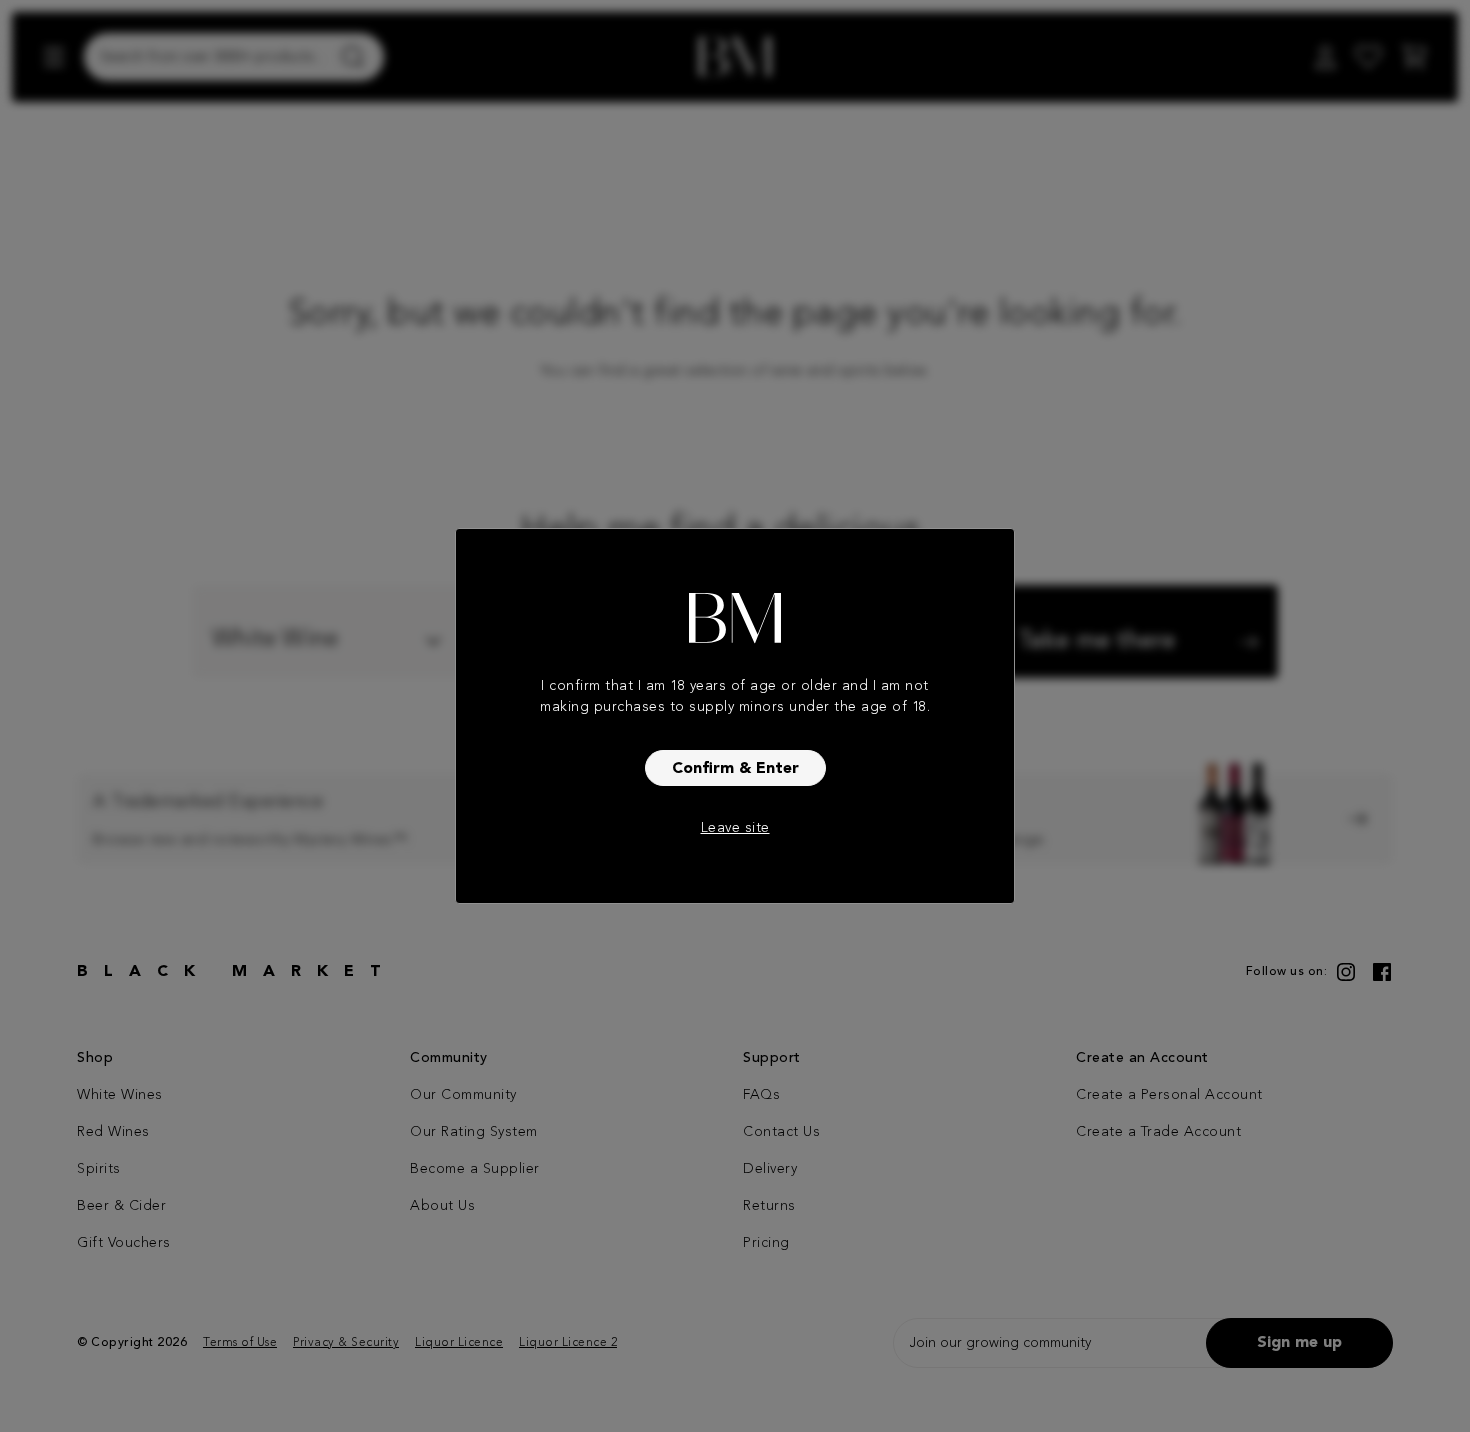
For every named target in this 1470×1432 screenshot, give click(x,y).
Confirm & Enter (735, 769)
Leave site (735, 828)
